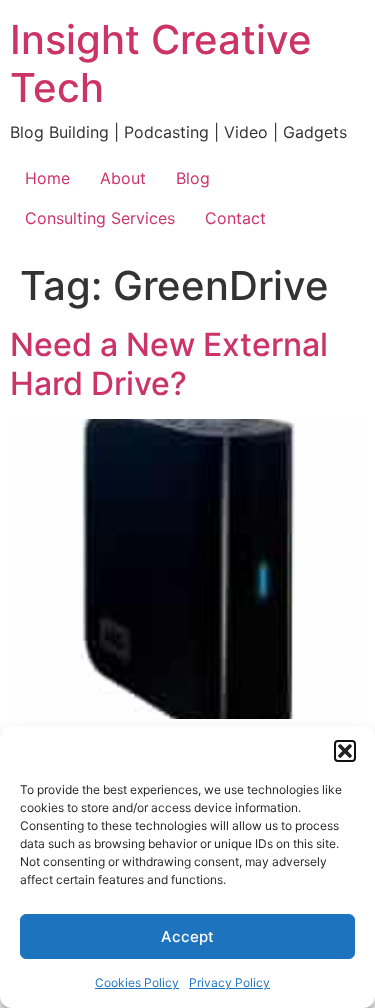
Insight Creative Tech (161, 63)
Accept (187, 936)
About (123, 178)
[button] (345, 751)
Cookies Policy (137, 982)
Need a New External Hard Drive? (169, 363)
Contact (235, 218)
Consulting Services (100, 218)
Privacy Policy (229, 982)
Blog (193, 178)
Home (47, 178)
